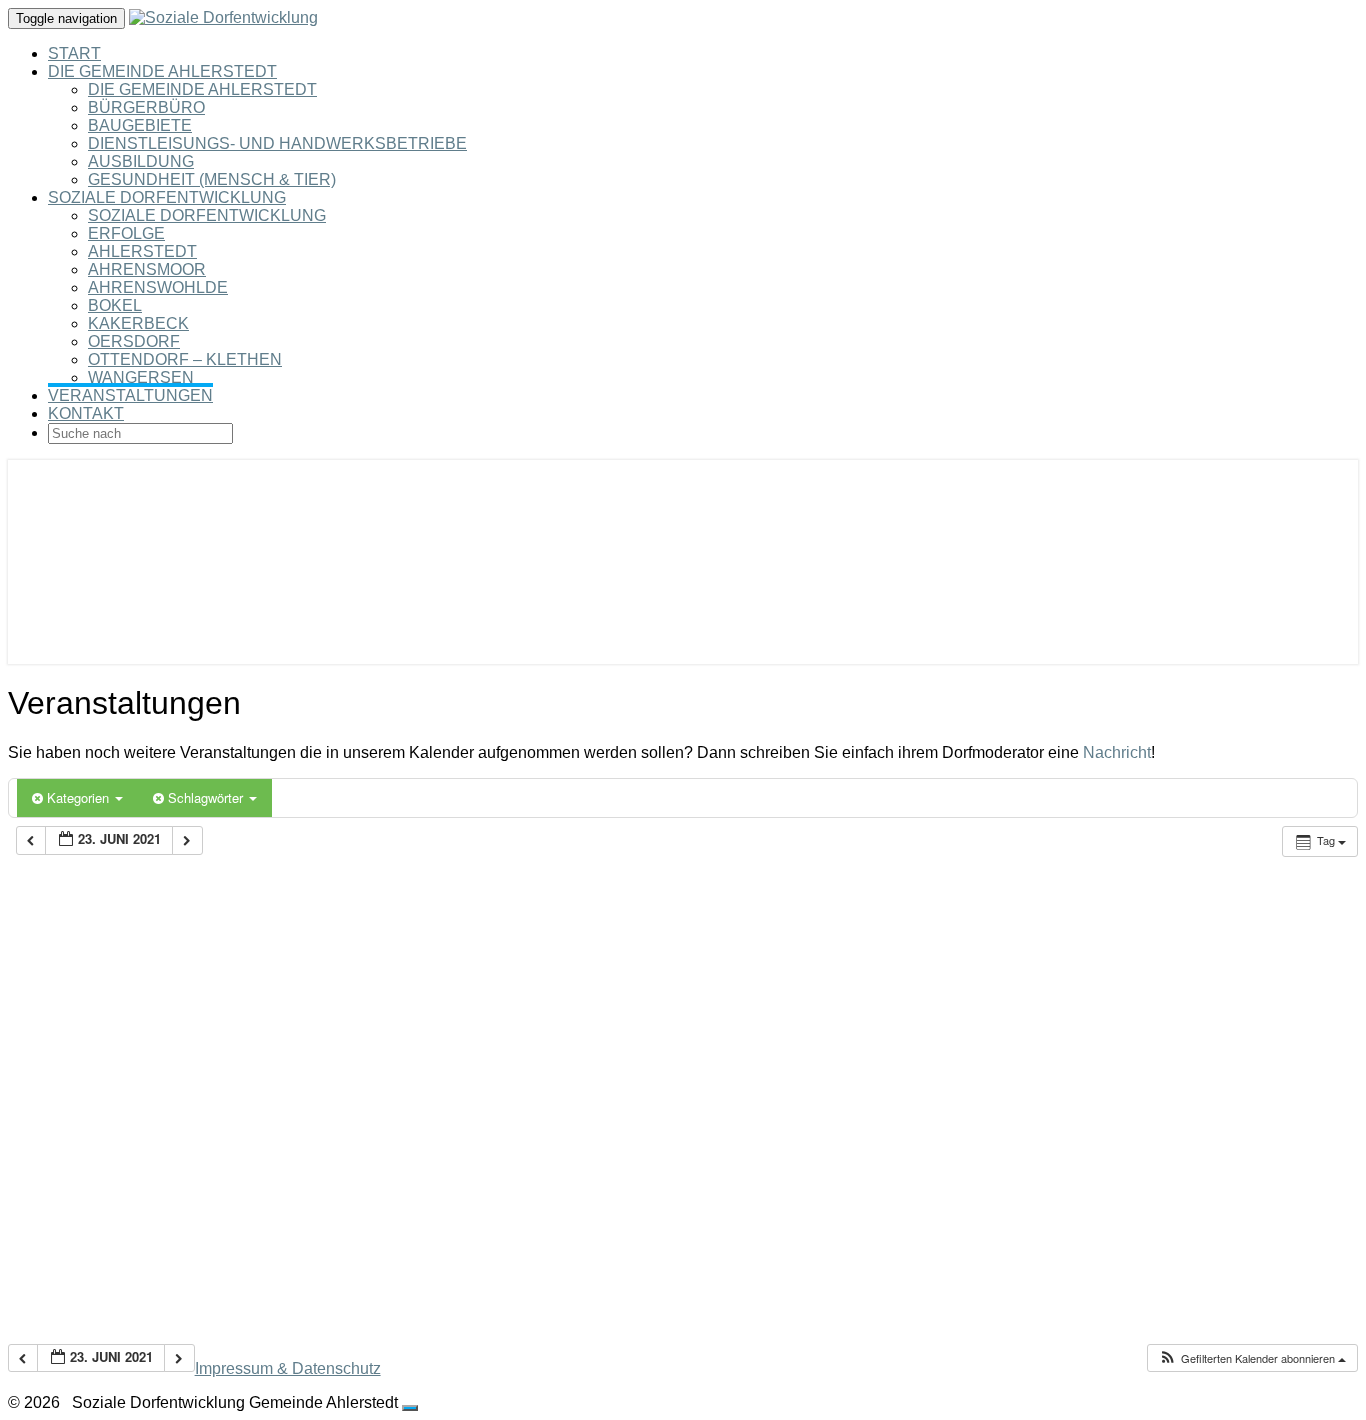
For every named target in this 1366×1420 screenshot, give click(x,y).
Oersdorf (134, 341)
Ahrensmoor (147, 269)
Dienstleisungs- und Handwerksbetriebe (277, 143)
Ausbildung (141, 161)
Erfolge (126, 233)
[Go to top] (410, 1408)
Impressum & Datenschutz (288, 1368)
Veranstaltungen (130, 395)
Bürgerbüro (146, 107)
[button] (1252, 1358)
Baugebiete (140, 125)
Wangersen (141, 377)
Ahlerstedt (142, 251)
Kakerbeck (138, 323)
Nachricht (1117, 752)
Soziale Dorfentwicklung (167, 197)
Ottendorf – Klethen (185, 359)
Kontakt (86, 413)
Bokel (115, 305)
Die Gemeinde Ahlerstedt (162, 71)
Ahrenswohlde (158, 287)
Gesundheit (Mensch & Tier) (212, 179)
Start (74, 53)
